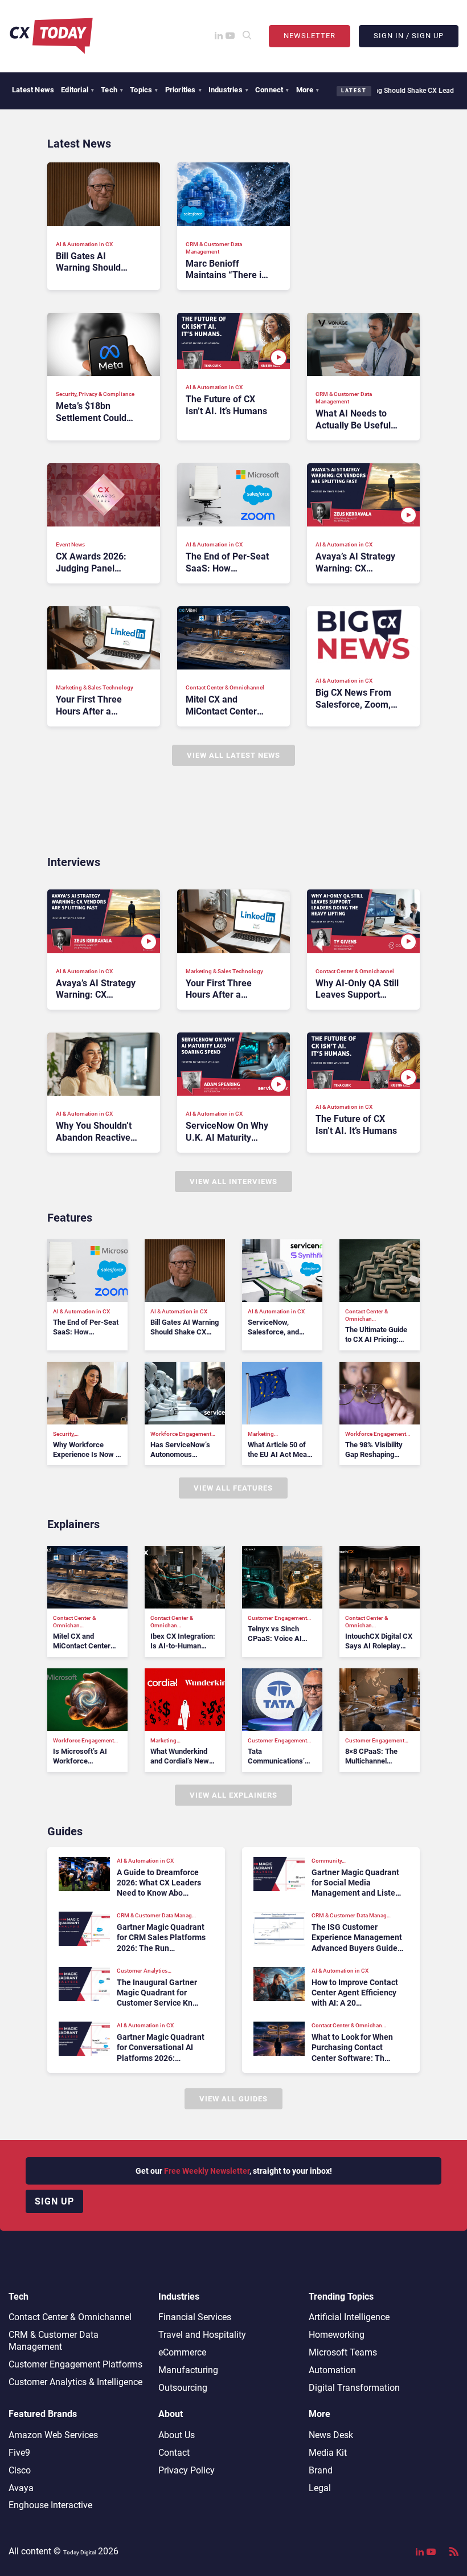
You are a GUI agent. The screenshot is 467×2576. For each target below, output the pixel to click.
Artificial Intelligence (349, 2317)
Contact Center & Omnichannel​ (70, 2317)
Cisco (20, 2470)
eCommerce (182, 2352)
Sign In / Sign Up (409, 36)
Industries (228, 90)
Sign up (54, 2201)
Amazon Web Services (53, 2435)
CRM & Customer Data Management (54, 2341)
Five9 (19, 2453)
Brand (321, 2470)
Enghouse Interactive (50, 2505)
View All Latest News (233, 755)
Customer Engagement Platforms (75, 2364)
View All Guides (233, 2099)
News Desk (331, 2435)
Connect (272, 90)
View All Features (233, 1488)
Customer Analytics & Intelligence (75, 2382)
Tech (112, 90)
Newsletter (310, 36)
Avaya (21, 2488)
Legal (320, 2488)
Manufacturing (188, 2370)
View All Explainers (233, 1795)
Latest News (33, 90)
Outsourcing (183, 2388)
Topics (144, 90)
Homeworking (337, 2335)
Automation (332, 2370)
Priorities (183, 90)
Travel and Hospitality (202, 2335)
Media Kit (328, 2453)
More (308, 90)
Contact (174, 2453)
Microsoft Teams (343, 2352)
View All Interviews (233, 1181)
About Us (177, 2435)
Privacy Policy (187, 2470)
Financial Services (195, 2317)
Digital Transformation (354, 2388)
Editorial (77, 90)
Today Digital (79, 2552)
